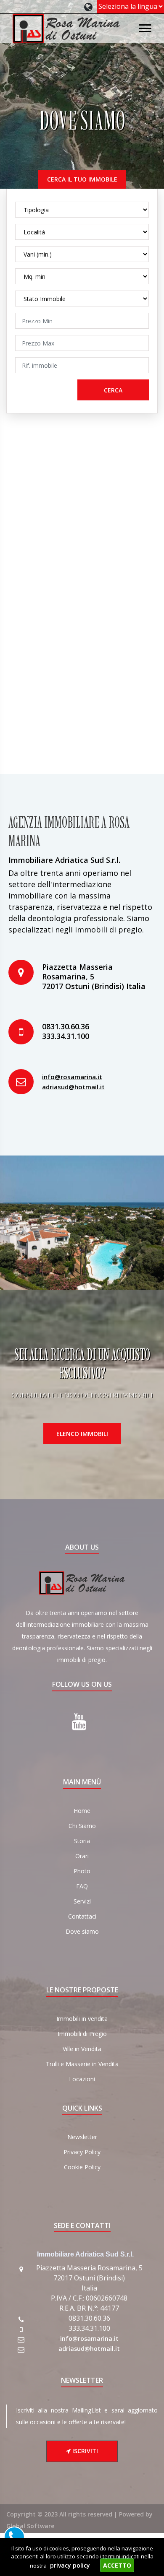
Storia (82, 1841)
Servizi (82, 1901)
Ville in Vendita (82, 2049)
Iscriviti (84, 2451)
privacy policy (70, 2565)
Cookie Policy (82, 2167)
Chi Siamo (82, 1826)
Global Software (30, 2526)
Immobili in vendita (82, 2019)
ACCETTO (117, 2565)
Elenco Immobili (82, 1434)
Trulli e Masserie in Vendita (82, 2064)
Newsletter (82, 2137)
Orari (82, 1856)
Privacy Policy (82, 2152)
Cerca (113, 390)
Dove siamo (82, 1931)
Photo (82, 1871)
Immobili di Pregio (82, 2034)
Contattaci (82, 1916)
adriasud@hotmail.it (73, 1087)
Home (82, 1811)
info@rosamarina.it (72, 1077)
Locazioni (82, 2079)
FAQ (82, 1886)
